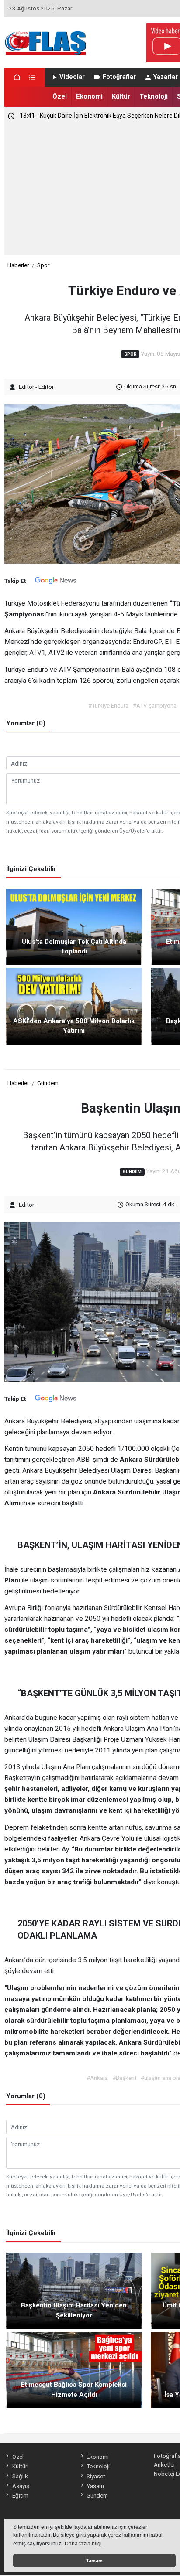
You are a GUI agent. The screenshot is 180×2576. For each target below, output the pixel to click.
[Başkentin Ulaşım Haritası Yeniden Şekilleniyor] (74, 2290)
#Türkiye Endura (108, 705)
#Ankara (97, 2078)
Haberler (18, 265)
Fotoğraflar (119, 77)
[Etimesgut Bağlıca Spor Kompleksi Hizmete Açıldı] (74, 2369)
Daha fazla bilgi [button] (83, 2544)
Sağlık (20, 2476)
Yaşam (95, 2486)
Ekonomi (89, 96)
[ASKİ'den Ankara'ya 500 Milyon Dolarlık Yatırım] (74, 1006)
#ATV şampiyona (155, 705)
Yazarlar (166, 77)
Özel (60, 96)
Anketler (164, 2464)
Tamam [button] (94, 2561)
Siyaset (96, 2476)
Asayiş (21, 2486)
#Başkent (125, 2078)
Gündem (48, 1083)
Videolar (72, 77)
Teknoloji (154, 96)
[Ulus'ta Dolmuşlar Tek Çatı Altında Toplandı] (74, 926)
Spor (43, 265)
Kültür (121, 96)
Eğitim (20, 2495)
